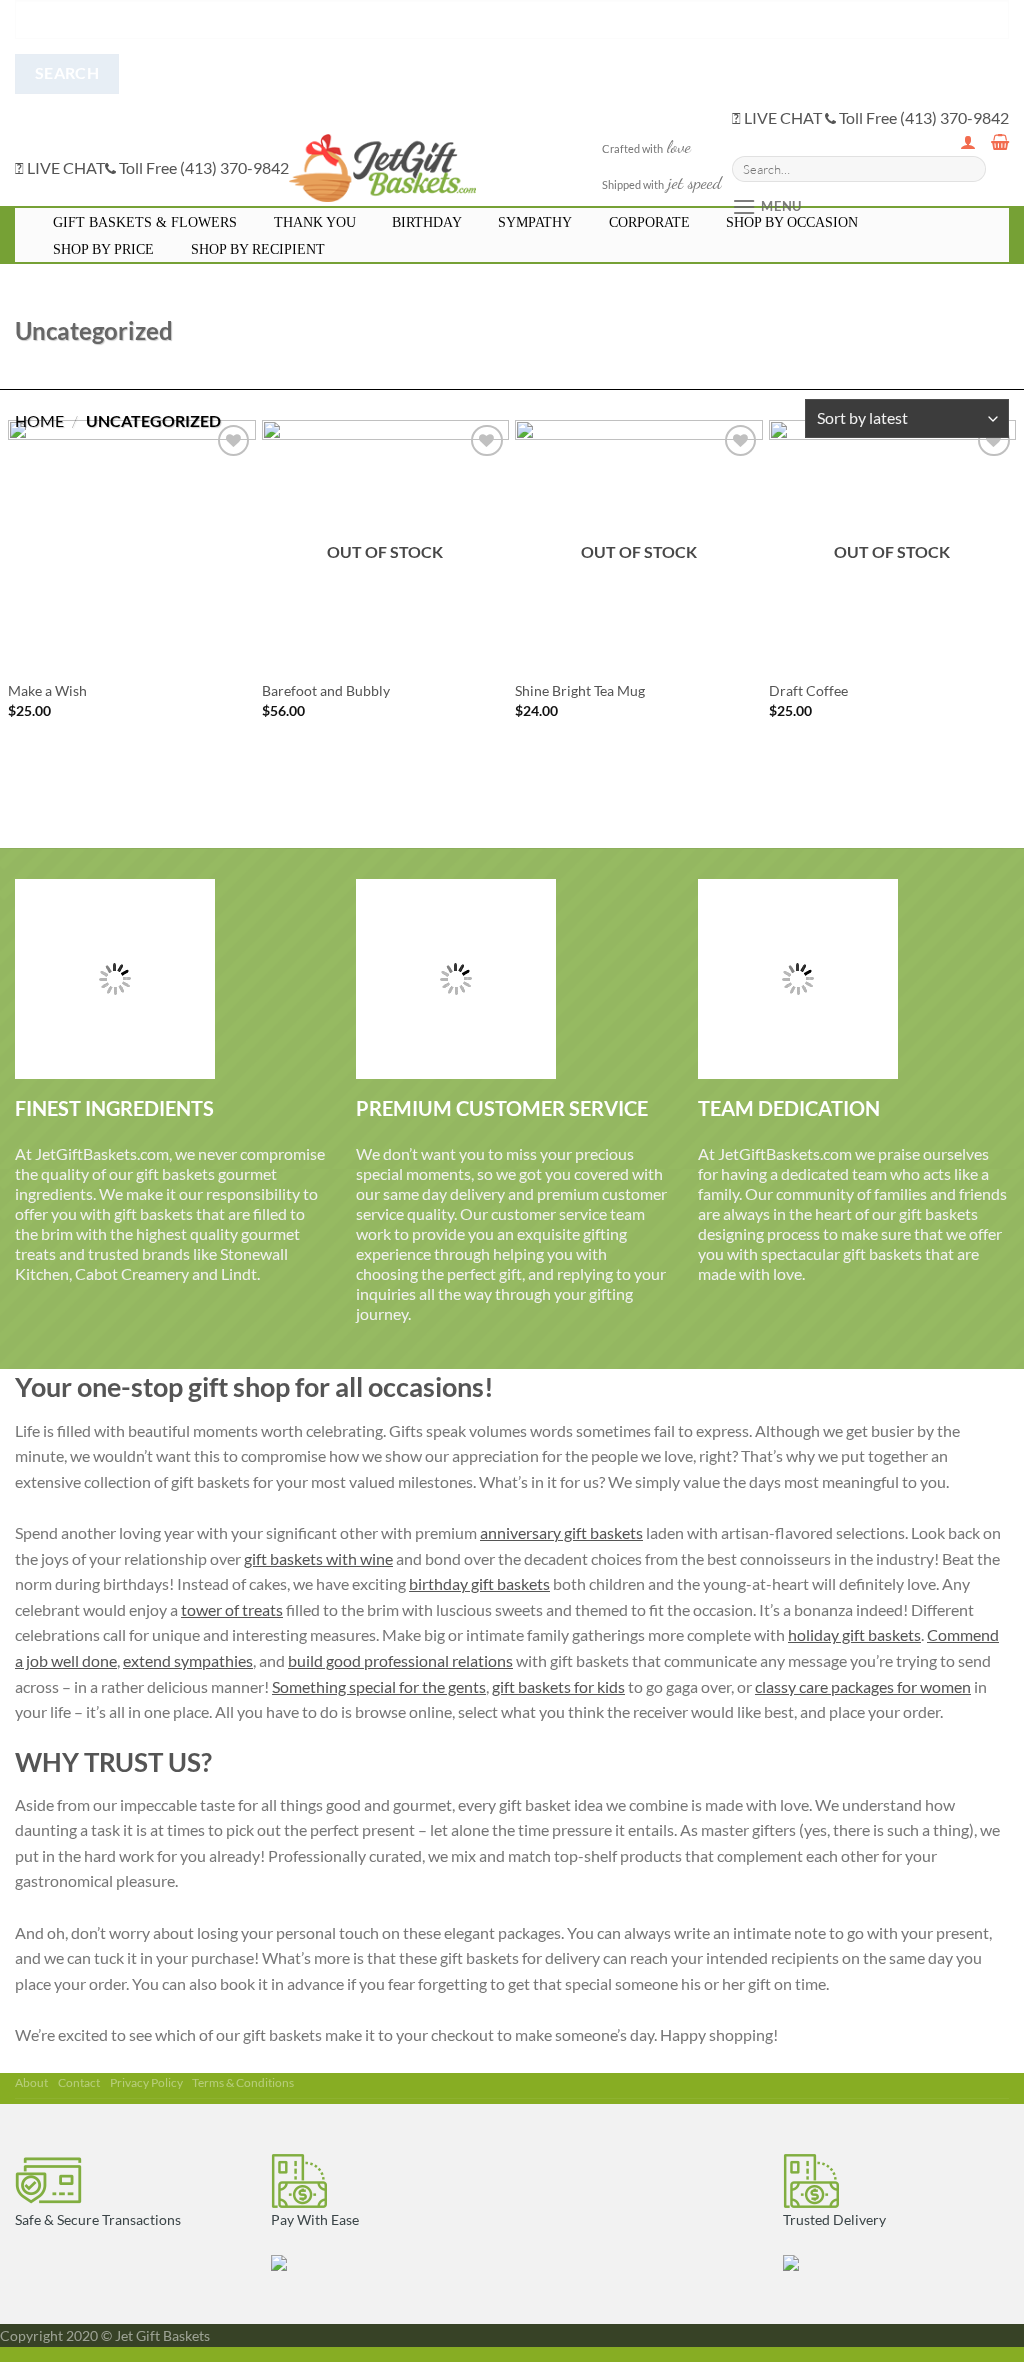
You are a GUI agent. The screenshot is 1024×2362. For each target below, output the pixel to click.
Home (39, 420)
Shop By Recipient (258, 249)
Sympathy (535, 222)
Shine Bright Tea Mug (580, 690)
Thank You (315, 222)
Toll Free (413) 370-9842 (202, 167)
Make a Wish (47, 690)
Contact (79, 2082)
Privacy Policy (146, 2082)
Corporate (649, 222)
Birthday (427, 222)
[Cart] (1000, 142)
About (31, 2082)
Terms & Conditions (243, 2082)
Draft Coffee (808, 690)
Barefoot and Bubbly (326, 690)
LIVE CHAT (64, 167)
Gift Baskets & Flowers (145, 222)
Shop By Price (103, 249)
